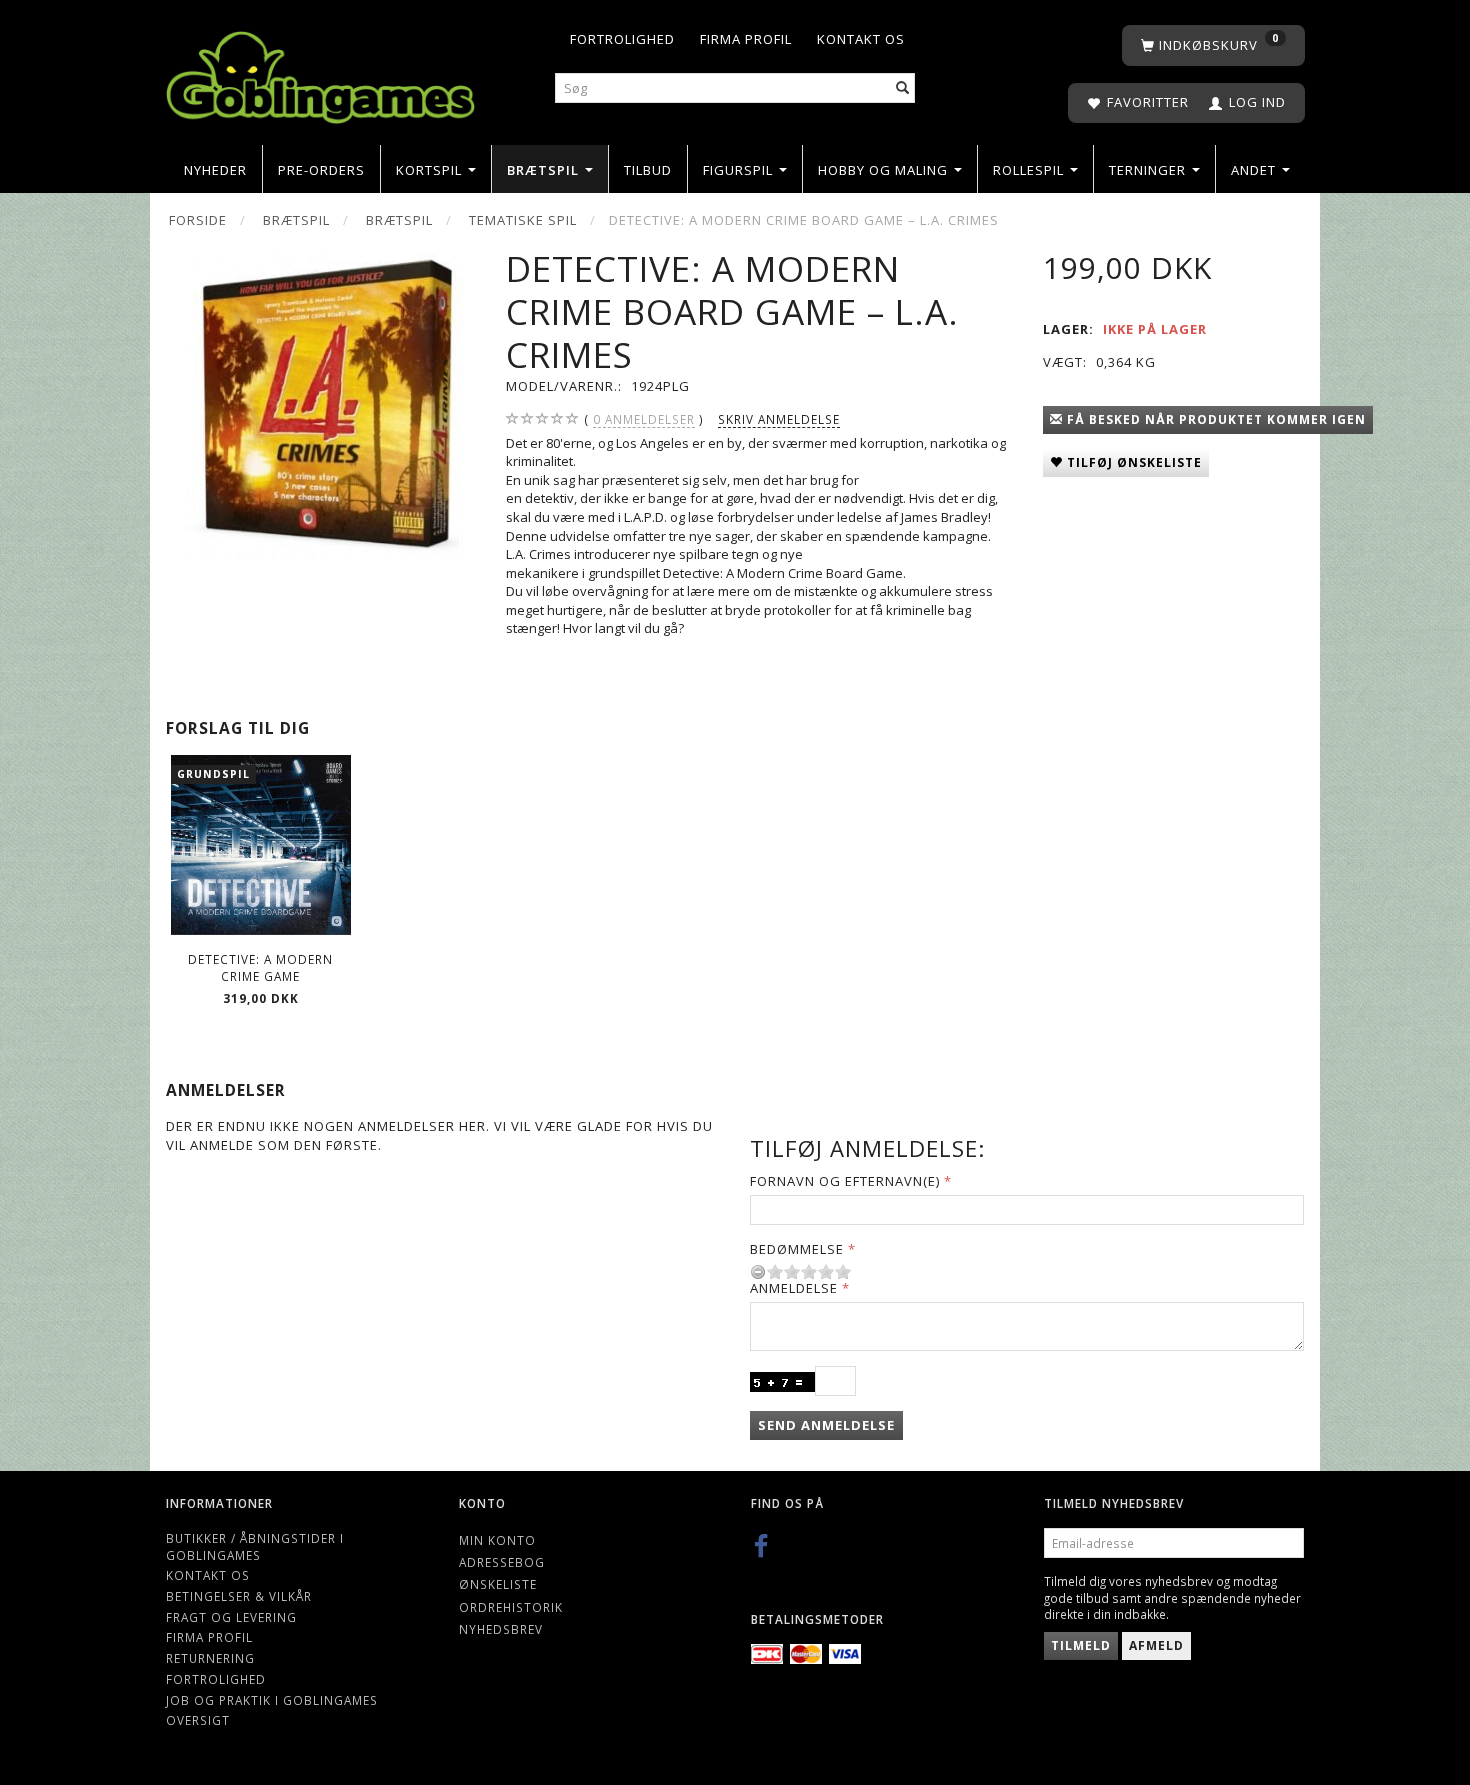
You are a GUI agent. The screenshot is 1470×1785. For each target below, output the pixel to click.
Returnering (210, 1658)
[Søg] (903, 88)
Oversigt (198, 1720)
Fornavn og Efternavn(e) (845, 1181)
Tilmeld (1081, 1645)
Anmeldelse (794, 1288)
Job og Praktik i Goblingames (272, 1700)
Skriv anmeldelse (779, 419)
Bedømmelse (797, 1249)
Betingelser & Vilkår (239, 1596)
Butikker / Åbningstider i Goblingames (255, 1546)
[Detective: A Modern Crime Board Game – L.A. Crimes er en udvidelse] (320, 402)
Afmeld (1156, 1645)
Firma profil (746, 39)
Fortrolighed (622, 39)
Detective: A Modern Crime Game (260, 967)
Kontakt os (861, 39)
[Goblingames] (320, 72)
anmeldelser (644, 419)
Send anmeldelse (826, 1425)
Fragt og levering (231, 1617)
